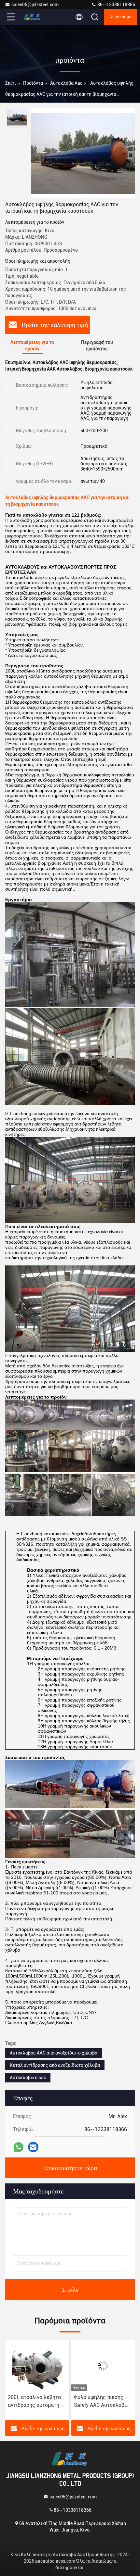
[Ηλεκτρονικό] (33, 2147)
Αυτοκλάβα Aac (66, 83)
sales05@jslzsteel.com (35, 5)
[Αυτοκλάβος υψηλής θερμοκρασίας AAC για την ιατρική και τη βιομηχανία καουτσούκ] (83, 153)
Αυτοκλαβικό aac (28, 2078)
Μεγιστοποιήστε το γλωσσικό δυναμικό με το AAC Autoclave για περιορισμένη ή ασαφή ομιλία (101, 2402)
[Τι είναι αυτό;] (18, 2147)
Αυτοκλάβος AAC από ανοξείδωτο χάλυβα (54, 2053)
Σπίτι (11, 83)
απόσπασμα (120, 17)
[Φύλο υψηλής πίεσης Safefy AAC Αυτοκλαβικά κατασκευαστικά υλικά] (37, 2366)
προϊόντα (33, 83)
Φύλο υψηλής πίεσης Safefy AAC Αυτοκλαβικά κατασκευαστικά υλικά (37, 2402)
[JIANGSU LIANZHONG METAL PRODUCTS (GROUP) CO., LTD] (32, 17)
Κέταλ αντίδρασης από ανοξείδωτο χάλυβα (55, 2065)
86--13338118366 (116, 5)
